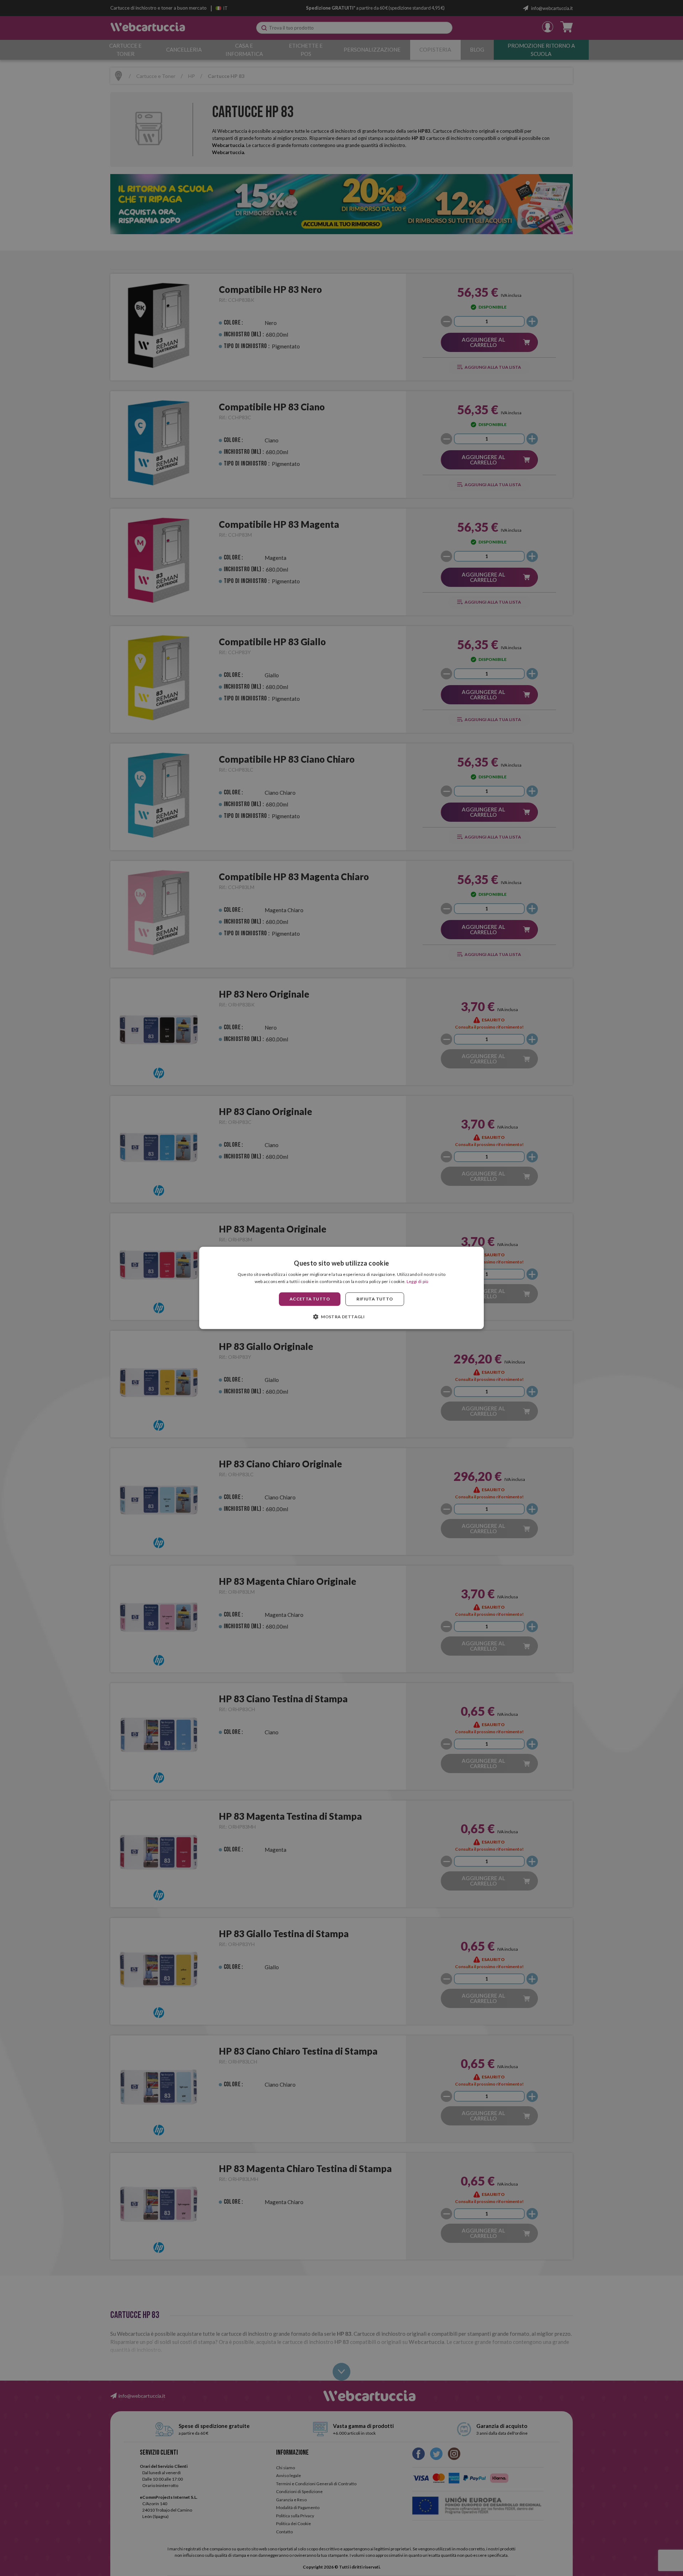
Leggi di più (418, 1282)
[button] (341, 1317)
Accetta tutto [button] (310, 1299)
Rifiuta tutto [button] (375, 1299)
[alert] (341, 1288)
